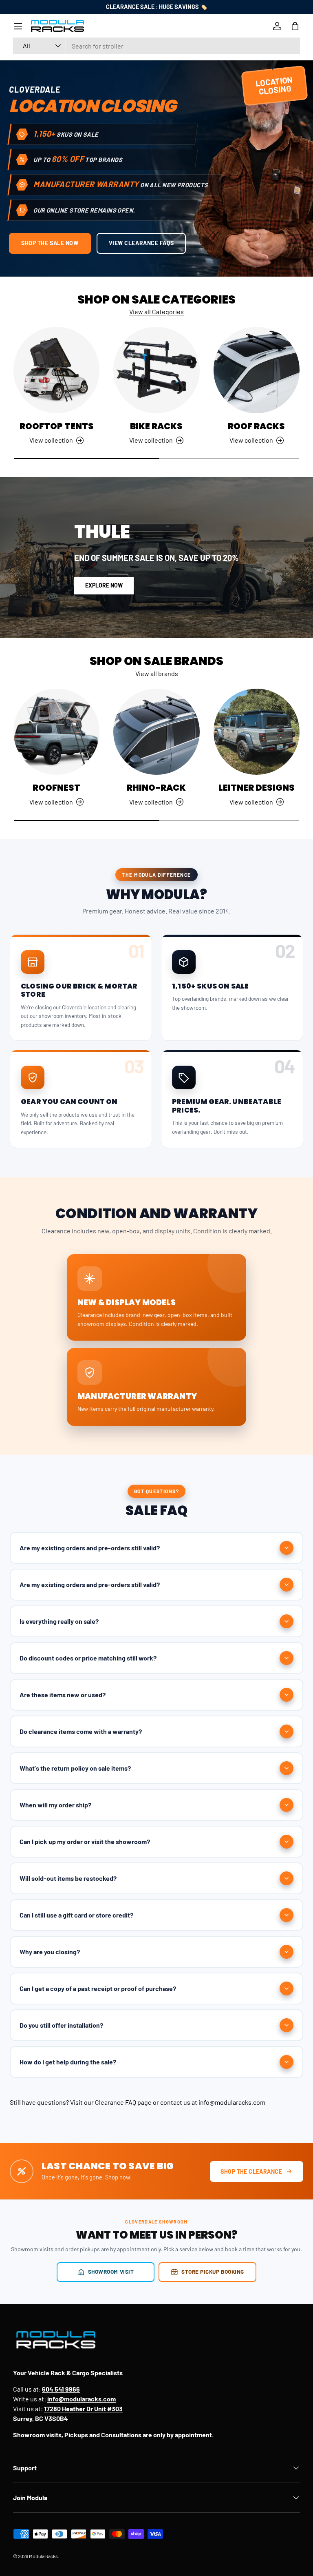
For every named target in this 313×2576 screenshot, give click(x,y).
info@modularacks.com (232, 2102)
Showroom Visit (111, 2271)
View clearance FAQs (141, 243)
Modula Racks (43, 2556)
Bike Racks (156, 426)
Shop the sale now (50, 243)
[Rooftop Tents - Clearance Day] (56, 370)
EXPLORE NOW (104, 585)
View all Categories (156, 311)
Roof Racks (256, 426)
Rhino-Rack (156, 788)
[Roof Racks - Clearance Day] (257, 370)
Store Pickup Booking (213, 2271)
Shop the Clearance (251, 2171)
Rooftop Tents (57, 426)
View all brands (157, 673)
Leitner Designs (257, 788)
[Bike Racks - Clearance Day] (156, 370)
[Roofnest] (56, 732)
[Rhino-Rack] (156, 732)
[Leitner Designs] (257, 732)
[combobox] (156, 46)
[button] (295, 26)
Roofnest (56, 788)
